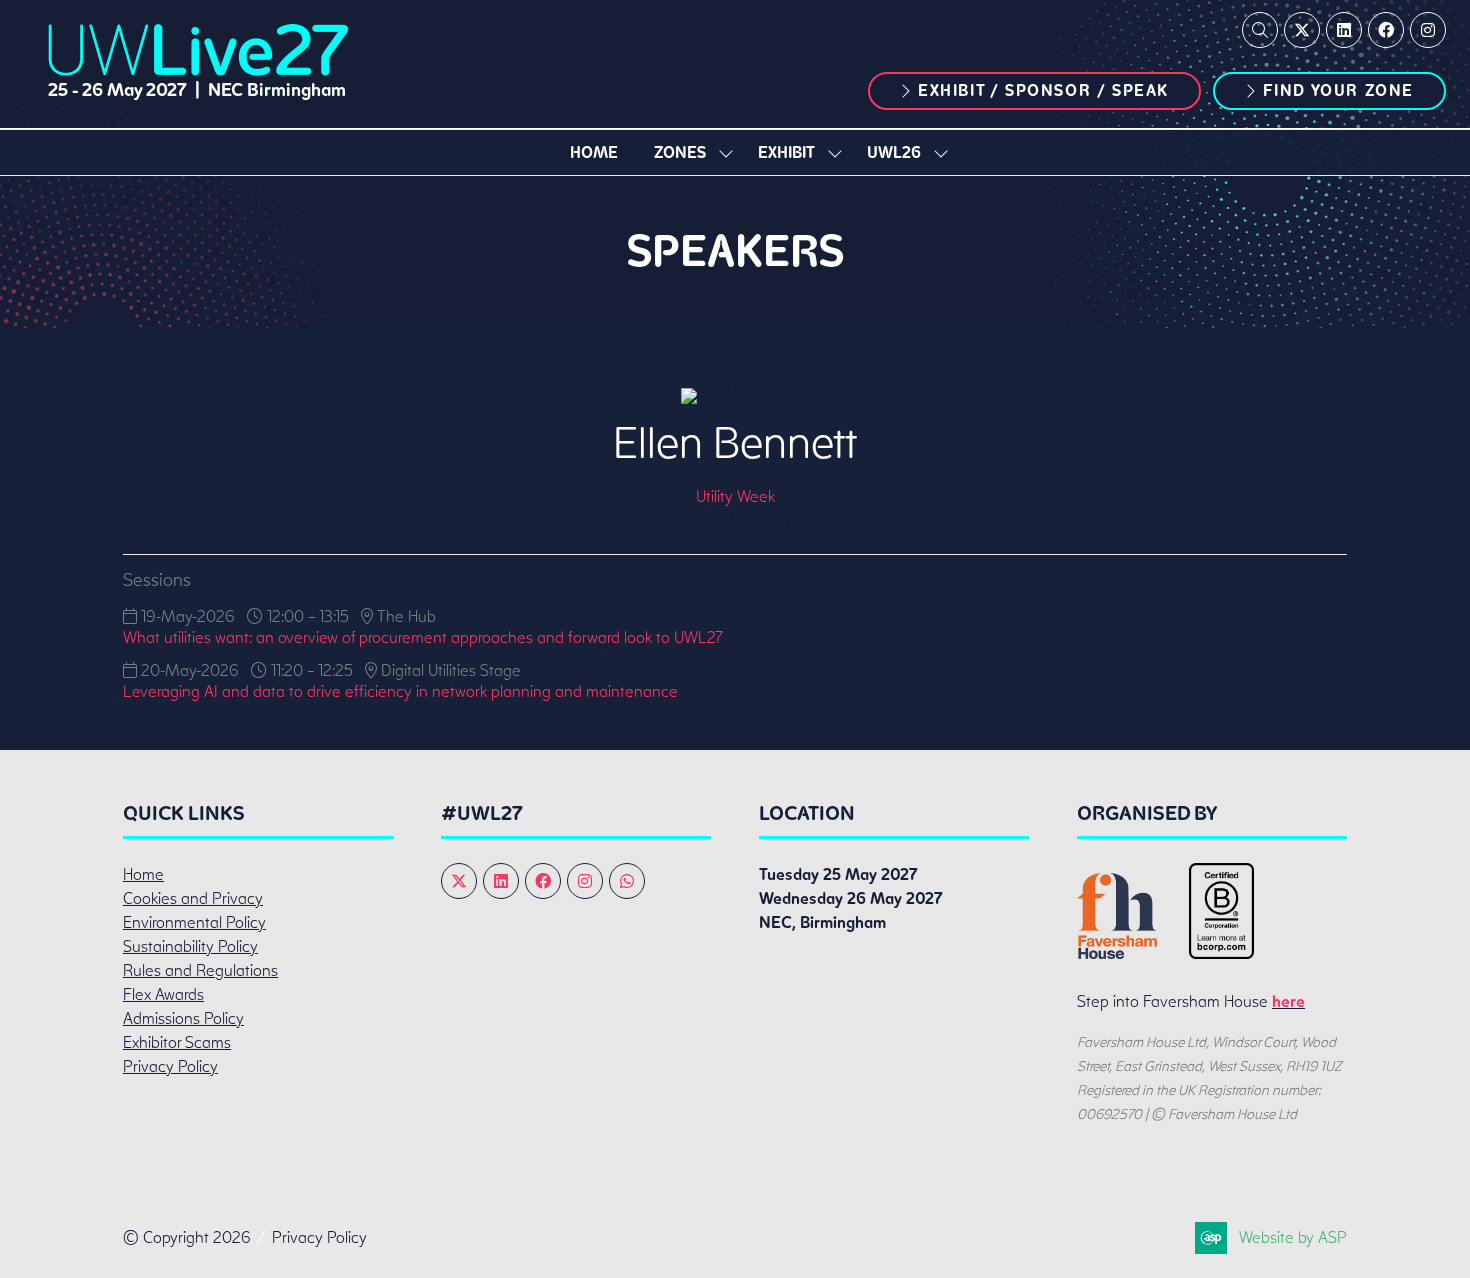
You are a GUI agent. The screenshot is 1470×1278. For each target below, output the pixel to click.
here (1288, 1001)
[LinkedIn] (1344, 30)
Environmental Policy (194, 922)
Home (594, 152)
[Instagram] (1428, 30)
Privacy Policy (170, 1066)
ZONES (680, 152)
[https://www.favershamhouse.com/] (1117, 953)
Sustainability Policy (190, 946)
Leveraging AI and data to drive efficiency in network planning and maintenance (400, 691)
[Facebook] (1386, 30)
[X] (1302, 30)
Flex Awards (163, 994)
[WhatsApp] (627, 881)
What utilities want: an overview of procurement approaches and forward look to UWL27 (423, 637)
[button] (1260, 30)
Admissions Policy (183, 1018)
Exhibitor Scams (177, 1042)
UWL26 (894, 152)
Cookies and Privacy (193, 898)
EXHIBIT (786, 152)
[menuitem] (594, 152)
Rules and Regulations (200, 970)
